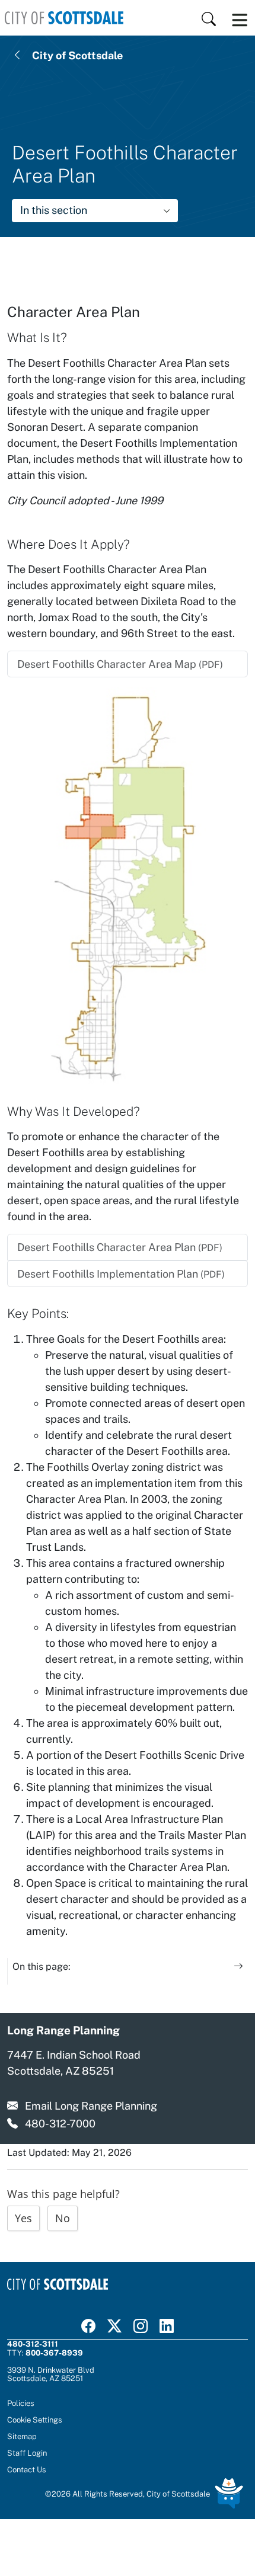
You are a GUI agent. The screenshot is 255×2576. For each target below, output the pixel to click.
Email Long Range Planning (91, 2106)
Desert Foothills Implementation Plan (121, 1274)
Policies (21, 2403)
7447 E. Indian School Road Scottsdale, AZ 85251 (74, 2063)
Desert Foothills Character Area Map (120, 664)
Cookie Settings (35, 2420)
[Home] (64, 18)
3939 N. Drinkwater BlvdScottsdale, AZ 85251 (51, 2374)
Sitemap (22, 2436)
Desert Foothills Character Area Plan (120, 1247)
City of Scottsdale (77, 55)
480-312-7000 (60, 2124)
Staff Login (27, 2453)
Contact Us (27, 2469)
